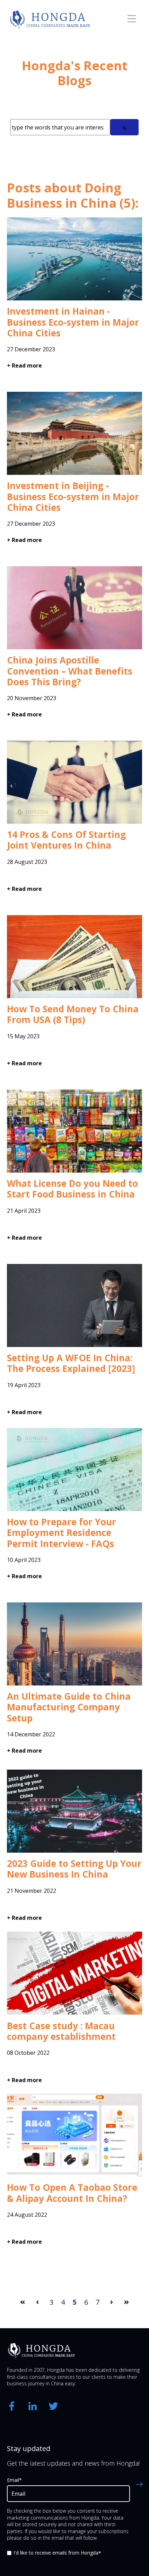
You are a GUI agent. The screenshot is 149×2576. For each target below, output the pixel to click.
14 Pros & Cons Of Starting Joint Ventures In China (66, 840)
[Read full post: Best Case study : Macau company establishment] (74, 2016)
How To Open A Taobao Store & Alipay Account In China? (72, 2193)
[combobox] (60, 127)
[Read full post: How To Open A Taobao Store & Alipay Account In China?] (74, 2178)
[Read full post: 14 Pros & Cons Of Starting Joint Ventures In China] (74, 825)
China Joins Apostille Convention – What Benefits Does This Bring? (70, 671)
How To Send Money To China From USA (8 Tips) (73, 1014)
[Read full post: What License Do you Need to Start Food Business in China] (74, 1174)
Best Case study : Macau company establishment (61, 2031)
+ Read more (24, 365)
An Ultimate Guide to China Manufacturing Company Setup (69, 1707)
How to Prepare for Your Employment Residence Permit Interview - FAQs (62, 1533)
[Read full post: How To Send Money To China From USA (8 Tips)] (74, 1000)
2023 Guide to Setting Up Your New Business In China (74, 1869)
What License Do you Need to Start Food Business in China (72, 1189)
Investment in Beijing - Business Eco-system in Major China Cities (73, 496)
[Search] (124, 127)
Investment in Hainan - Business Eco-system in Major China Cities (73, 322)
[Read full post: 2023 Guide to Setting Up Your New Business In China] (74, 1854)
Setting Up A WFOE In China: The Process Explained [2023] (71, 1363)
